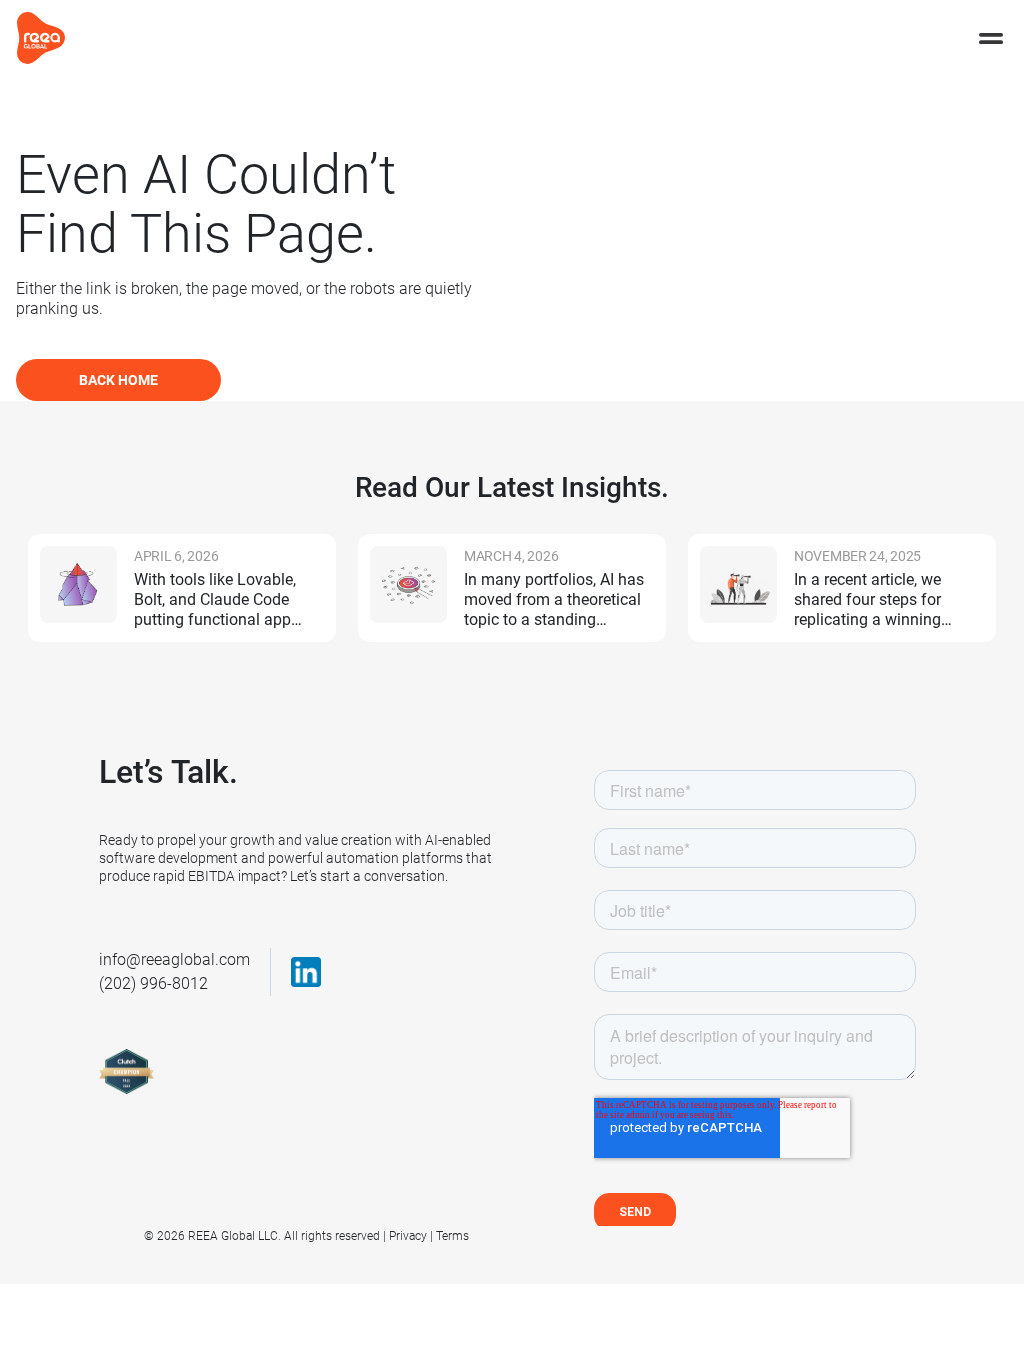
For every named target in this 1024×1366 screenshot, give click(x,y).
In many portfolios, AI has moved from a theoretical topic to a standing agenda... (554, 600)
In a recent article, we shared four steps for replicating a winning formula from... (867, 600)
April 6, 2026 (176, 556)
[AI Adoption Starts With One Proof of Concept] (408, 584)
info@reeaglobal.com (174, 959)
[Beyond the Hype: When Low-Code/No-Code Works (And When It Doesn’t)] (78, 584)
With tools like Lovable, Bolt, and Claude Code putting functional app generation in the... (215, 600)
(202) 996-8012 (153, 983)
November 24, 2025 (857, 556)
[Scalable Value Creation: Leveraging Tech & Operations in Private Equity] (738, 584)
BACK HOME (118, 380)
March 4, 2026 (511, 556)
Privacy (408, 1236)
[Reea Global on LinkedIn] (306, 972)
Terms (452, 1236)
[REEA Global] (41, 36)
